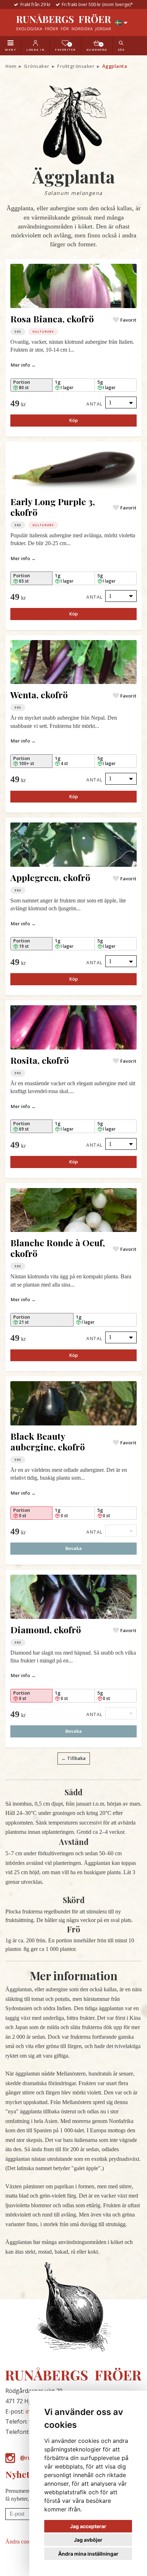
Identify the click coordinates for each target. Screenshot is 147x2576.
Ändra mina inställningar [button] (88, 2554)
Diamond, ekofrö (46, 1629)
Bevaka (73, 1548)
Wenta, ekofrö (39, 695)
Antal (95, 404)
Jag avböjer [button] (88, 2540)
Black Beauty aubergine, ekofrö (48, 1441)
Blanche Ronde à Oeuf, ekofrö (58, 1248)
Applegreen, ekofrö (50, 877)
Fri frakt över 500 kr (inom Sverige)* (97, 4)
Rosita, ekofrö (40, 1060)
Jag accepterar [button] (88, 2526)
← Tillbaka (73, 1758)
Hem (11, 66)
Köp (73, 420)
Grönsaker (37, 66)
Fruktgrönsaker (76, 66)
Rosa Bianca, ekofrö (52, 319)
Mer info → (23, 365)
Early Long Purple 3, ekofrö (53, 507)
